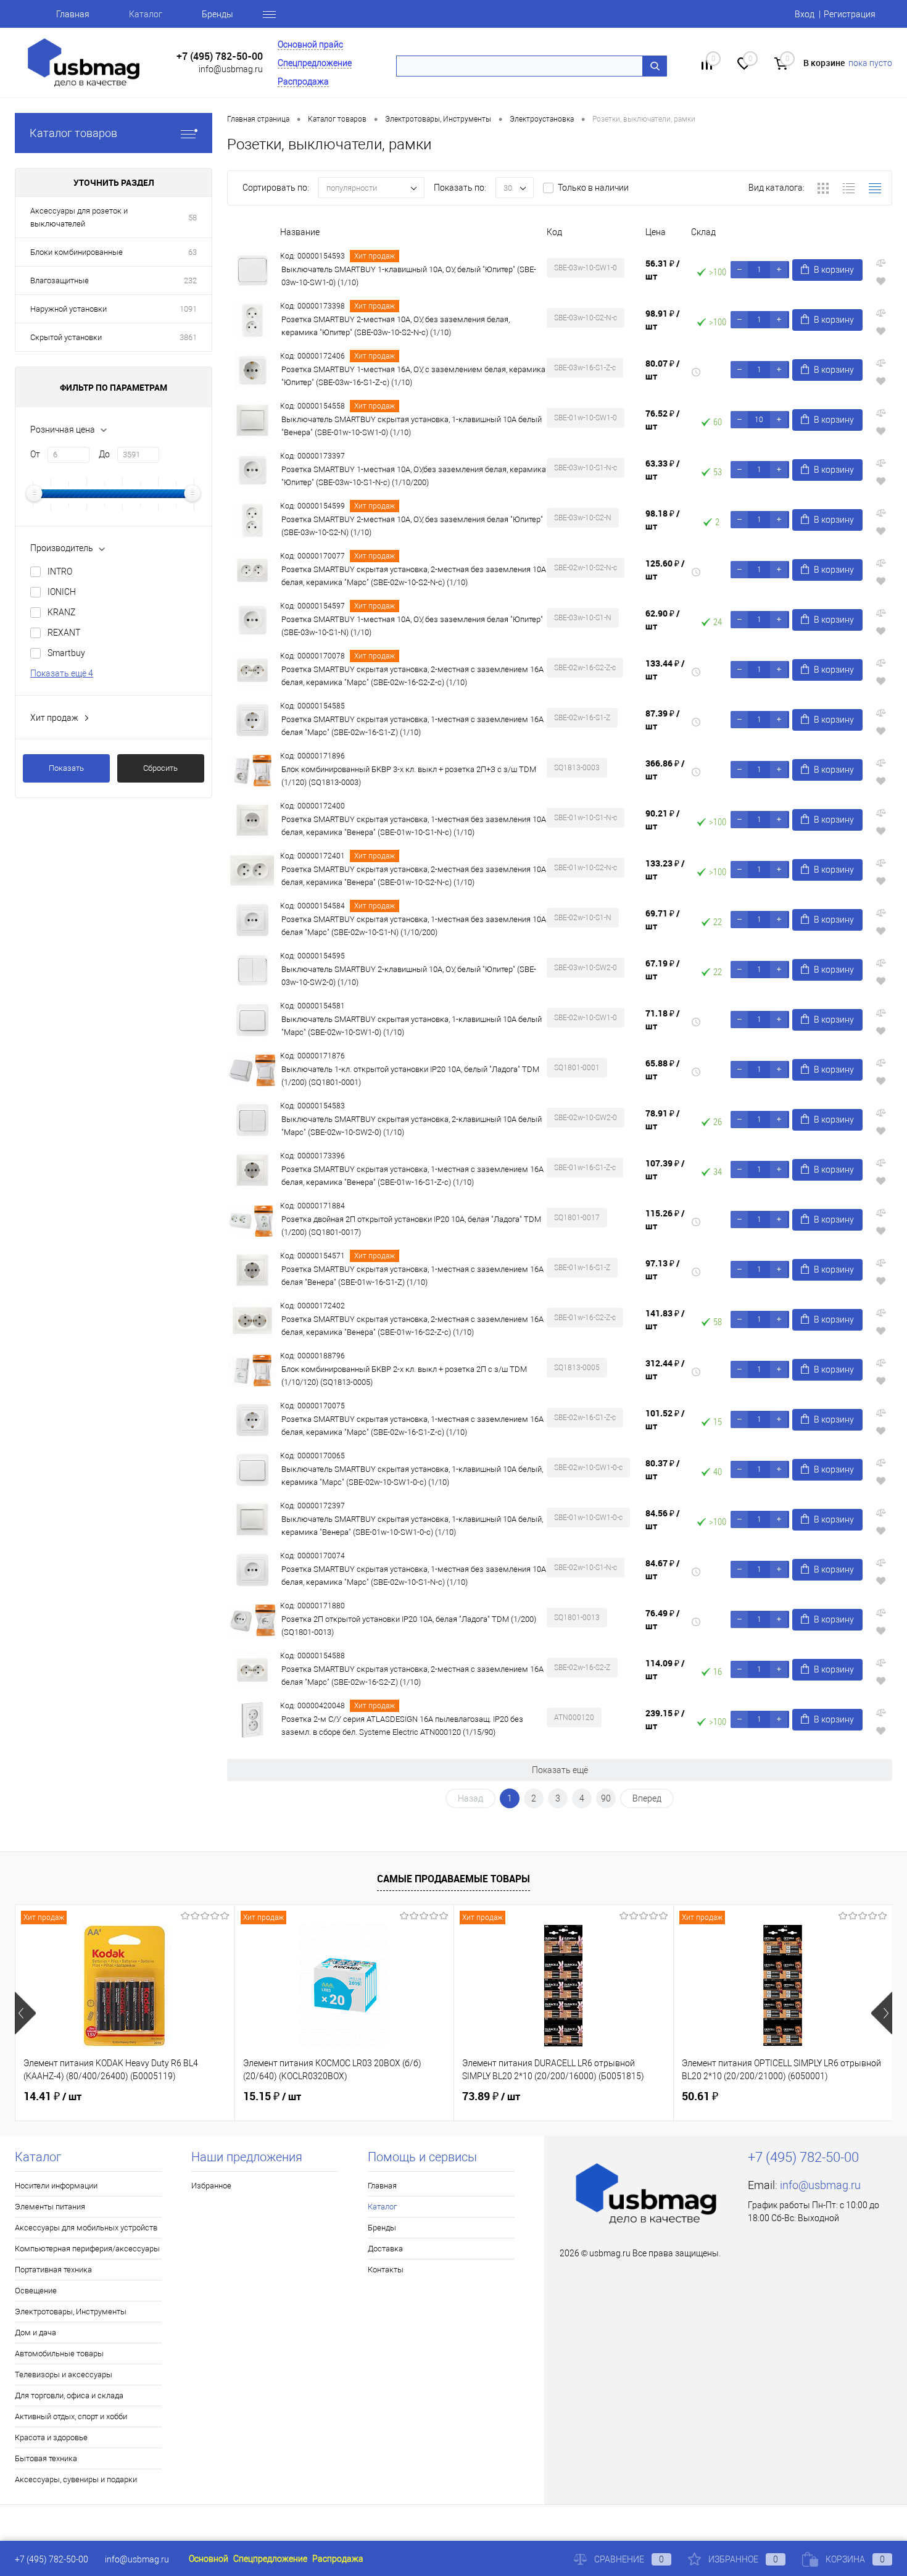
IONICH (62, 592)
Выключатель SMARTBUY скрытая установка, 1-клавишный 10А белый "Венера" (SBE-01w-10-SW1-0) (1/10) (412, 426)
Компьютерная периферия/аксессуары (87, 2249)
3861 (188, 337)
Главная (73, 14)
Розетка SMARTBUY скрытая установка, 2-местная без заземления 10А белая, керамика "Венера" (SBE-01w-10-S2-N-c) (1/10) (414, 876)
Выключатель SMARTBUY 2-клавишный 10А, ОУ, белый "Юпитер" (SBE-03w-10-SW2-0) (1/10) (409, 976)
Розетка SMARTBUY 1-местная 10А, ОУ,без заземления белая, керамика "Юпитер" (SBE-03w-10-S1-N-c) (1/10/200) (414, 476)
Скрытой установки (66, 337)
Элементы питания (50, 2207)
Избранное (211, 2186)
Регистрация (850, 14)
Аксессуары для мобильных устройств (86, 2228)
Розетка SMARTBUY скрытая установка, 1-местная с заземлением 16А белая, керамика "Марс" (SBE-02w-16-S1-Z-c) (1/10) (412, 1426)
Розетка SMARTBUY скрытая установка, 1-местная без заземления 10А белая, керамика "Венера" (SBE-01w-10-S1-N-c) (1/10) (414, 826)
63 (193, 252)
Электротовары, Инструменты (71, 2312)
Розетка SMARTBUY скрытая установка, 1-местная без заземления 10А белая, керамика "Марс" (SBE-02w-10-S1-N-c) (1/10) (414, 1576)
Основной (209, 2559)
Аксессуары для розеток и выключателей (79, 217)
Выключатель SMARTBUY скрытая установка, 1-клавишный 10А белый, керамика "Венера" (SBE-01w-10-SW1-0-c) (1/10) (412, 1526)
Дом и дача (35, 2333)
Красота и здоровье (51, 2437)
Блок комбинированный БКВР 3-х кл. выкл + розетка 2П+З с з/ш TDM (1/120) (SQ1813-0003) (409, 776)
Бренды (217, 14)
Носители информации (56, 2186)
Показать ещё (560, 1770)
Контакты (386, 2270)
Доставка (385, 2249)
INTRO (60, 571)
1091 (188, 309)
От (35, 454)
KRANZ (61, 612)
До (104, 454)
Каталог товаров (73, 133)
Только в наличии (593, 188)
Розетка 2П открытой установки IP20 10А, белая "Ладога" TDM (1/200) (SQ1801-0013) (409, 1626)
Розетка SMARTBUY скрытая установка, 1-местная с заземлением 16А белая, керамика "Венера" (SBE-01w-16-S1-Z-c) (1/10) (412, 1176)
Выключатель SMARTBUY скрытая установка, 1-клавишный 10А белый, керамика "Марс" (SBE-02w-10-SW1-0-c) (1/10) (412, 1476)
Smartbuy (66, 653)
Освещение (36, 2291)
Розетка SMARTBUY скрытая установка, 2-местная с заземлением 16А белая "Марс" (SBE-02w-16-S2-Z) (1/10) (412, 1676)
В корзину (834, 270)
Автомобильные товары (59, 2354)
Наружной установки (68, 309)
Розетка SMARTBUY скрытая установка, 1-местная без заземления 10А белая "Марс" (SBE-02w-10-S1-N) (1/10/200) (414, 926)
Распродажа (303, 81)
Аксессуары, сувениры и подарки (76, 2479)
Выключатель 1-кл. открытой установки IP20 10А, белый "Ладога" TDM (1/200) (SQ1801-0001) (410, 1076)
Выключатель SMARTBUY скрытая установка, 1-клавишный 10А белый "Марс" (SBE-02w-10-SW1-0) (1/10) (412, 1026)
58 (193, 218)
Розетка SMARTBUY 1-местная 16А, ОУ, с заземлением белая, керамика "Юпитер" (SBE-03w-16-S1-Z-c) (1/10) (413, 376)
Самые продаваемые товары (453, 1879)
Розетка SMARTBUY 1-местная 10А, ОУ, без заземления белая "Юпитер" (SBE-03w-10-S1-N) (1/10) (412, 626)
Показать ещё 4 (62, 673)
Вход (805, 14)
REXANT (64, 633)
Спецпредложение (315, 63)
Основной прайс (310, 44)
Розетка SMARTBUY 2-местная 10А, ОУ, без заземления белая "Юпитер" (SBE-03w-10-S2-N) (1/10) (412, 526)
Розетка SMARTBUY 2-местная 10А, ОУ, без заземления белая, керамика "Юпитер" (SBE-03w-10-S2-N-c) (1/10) (396, 326)
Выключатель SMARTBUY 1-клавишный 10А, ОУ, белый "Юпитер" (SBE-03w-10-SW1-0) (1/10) (409, 276)
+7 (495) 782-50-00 (220, 56)
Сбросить (160, 768)
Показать (66, 768)
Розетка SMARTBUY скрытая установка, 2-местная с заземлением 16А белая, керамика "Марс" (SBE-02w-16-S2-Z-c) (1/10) (412, 676)
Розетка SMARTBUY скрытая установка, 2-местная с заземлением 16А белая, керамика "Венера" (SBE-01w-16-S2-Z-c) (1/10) (412, 1326)
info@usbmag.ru (231, 69)
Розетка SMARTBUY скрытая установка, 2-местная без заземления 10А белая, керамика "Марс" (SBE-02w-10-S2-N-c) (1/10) (414, 576)
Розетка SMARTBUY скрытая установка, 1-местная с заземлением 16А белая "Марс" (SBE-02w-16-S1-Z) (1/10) (412, 726)
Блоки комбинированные (77, 252)
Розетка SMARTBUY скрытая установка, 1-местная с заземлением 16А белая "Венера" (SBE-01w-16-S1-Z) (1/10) (412, 1276)
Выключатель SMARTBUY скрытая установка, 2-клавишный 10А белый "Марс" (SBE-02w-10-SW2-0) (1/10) (412, 1126)
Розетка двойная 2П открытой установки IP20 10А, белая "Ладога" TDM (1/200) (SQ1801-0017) (411, 1226)
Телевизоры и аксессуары (64, 2374)
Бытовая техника (46, 2458)
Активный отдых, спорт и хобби (71, 2416)
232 (190, 280)
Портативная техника (53, 2270)
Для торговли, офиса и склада (69, 2395)
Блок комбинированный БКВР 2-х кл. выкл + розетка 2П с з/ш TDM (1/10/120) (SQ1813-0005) (404, 1376)
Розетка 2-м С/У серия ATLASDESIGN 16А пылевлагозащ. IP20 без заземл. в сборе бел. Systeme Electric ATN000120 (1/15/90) (402, 1726)
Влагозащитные (60, 280)
